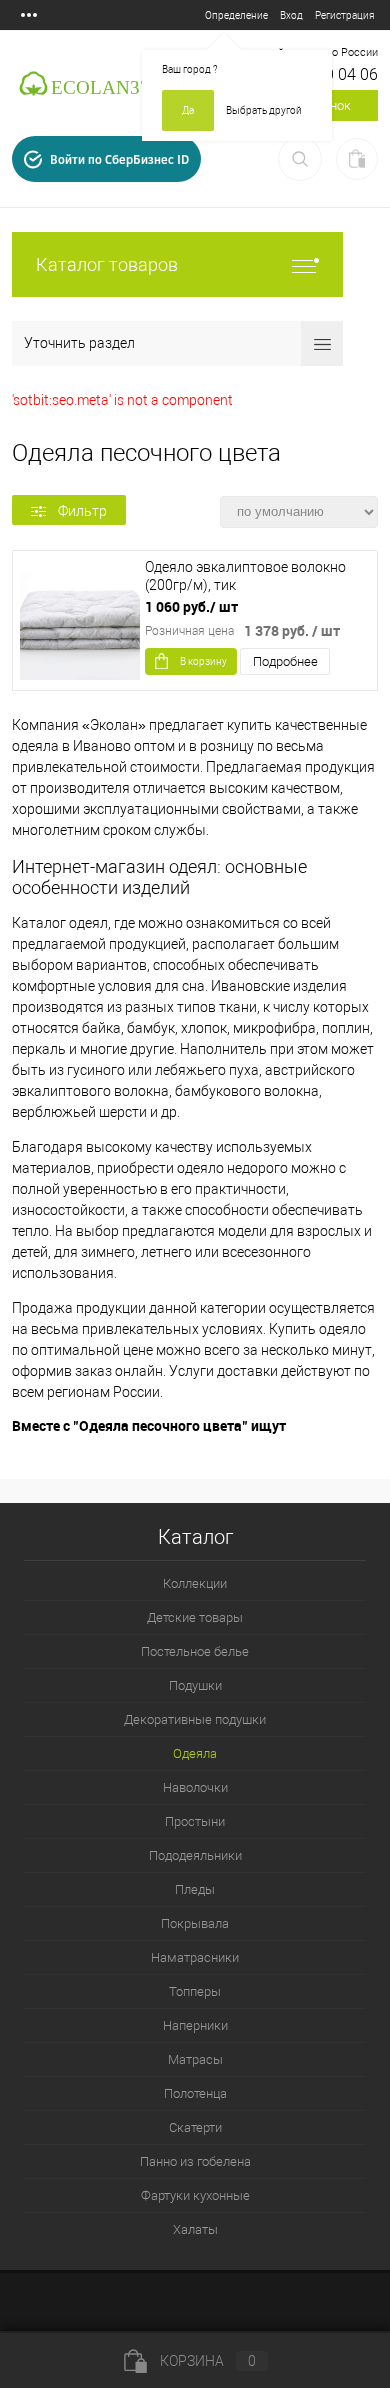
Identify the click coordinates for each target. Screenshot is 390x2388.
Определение (236, 15)
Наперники (195, 2025)
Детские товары (195, 1617)
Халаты (195, 2229)
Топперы (195, 1991)
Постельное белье (195, 1651)
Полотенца (195, 2093)
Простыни (195, 1821)
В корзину (203, 661)
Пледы (195, 1889)
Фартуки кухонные (195, 2195)
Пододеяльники (195, 1855)
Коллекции (195, 1583)
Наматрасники (195, 1957)
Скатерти (195, 2127)
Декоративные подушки (195, 1719)
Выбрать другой (264, 110)
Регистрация (344, 15)
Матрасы (195, 2059)
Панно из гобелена (195, 2161)
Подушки (195, 1685)
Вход (291, 15)
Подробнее (285, 661)
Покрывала (195, 1923)
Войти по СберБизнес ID (119, 159)
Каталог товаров (107, 264)
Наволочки (195, 1787)
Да (188, 110)
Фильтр (82, 511)
